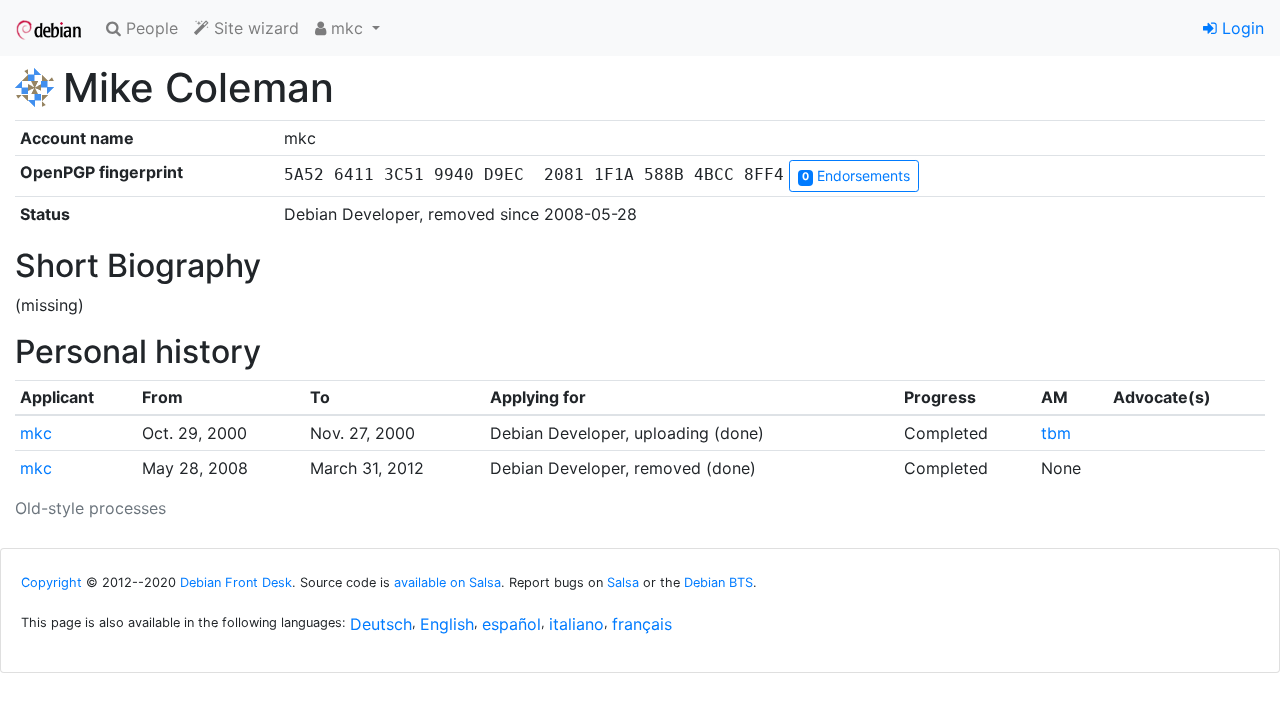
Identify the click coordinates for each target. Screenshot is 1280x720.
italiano (576, 624)
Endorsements (856, 175)
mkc (36, 433)
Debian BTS (718, 582)
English (447, 624)
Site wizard (254, 28)
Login (1240, 28)
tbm (1056, 433)
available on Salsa (447, 582)
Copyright (51, 582)
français (642, 624)
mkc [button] (347, 28)
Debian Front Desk (236, 582)
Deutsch (381, 624)
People (149, 28)
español (511, 624)
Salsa (623, 582)
